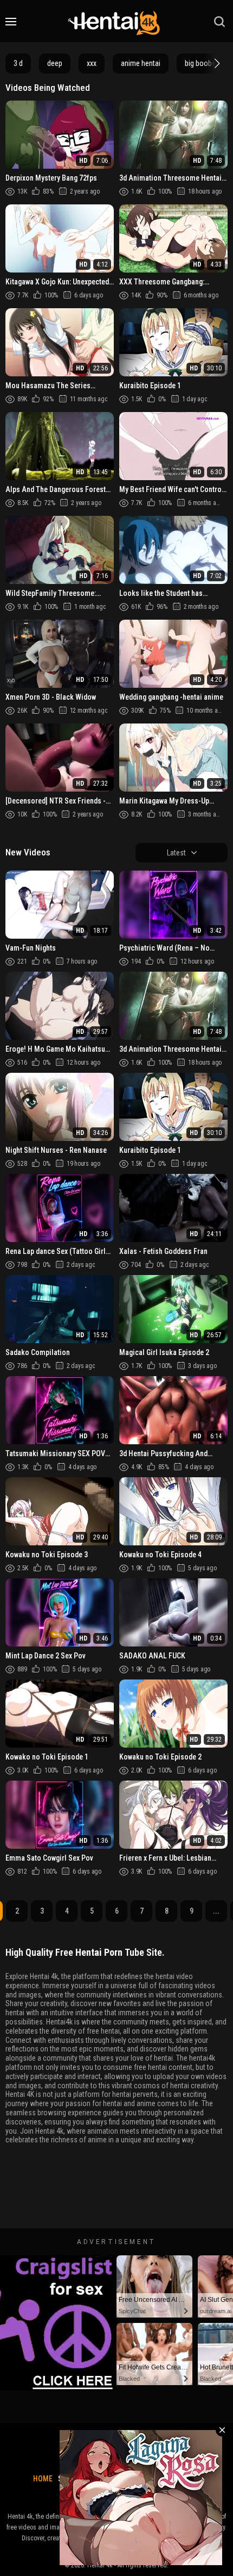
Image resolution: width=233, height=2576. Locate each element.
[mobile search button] (219, 22)
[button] (216, 63)
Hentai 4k (100, 2565)
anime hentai (141, 63)
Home (43, 2479)
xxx (92, 63)
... (216, 1911)
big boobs (200, 63)
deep (55, 63)
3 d (18, 63)
